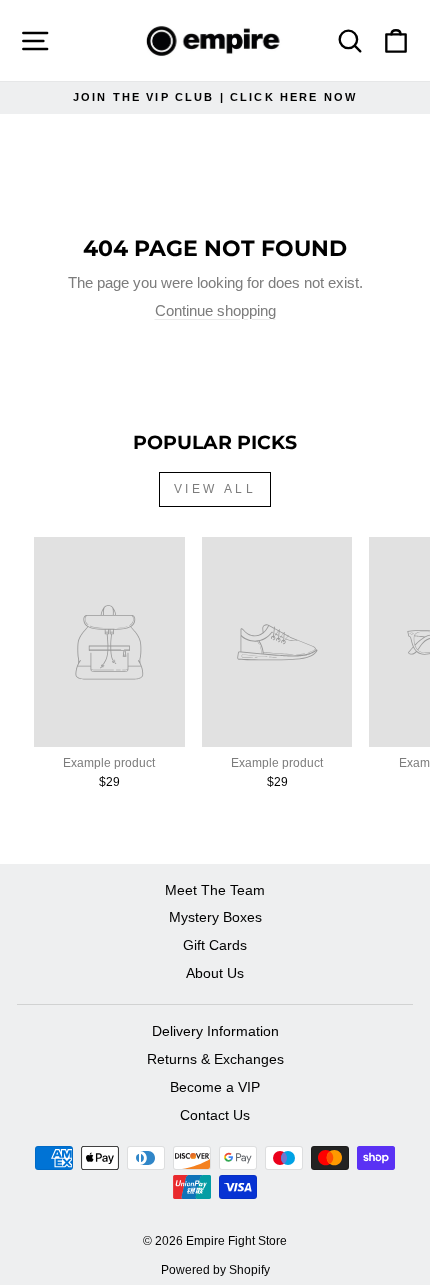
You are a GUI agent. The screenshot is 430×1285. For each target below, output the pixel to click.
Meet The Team (215, 890)
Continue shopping (215, 311)
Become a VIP (215, 1087)
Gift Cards (215, 945)
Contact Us (215, 1115)
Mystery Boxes (215, 917)
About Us (215, 973)
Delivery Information (215, 1031)
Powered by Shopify (215, 1270)
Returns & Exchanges (215, 1059)
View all (215, 489)
